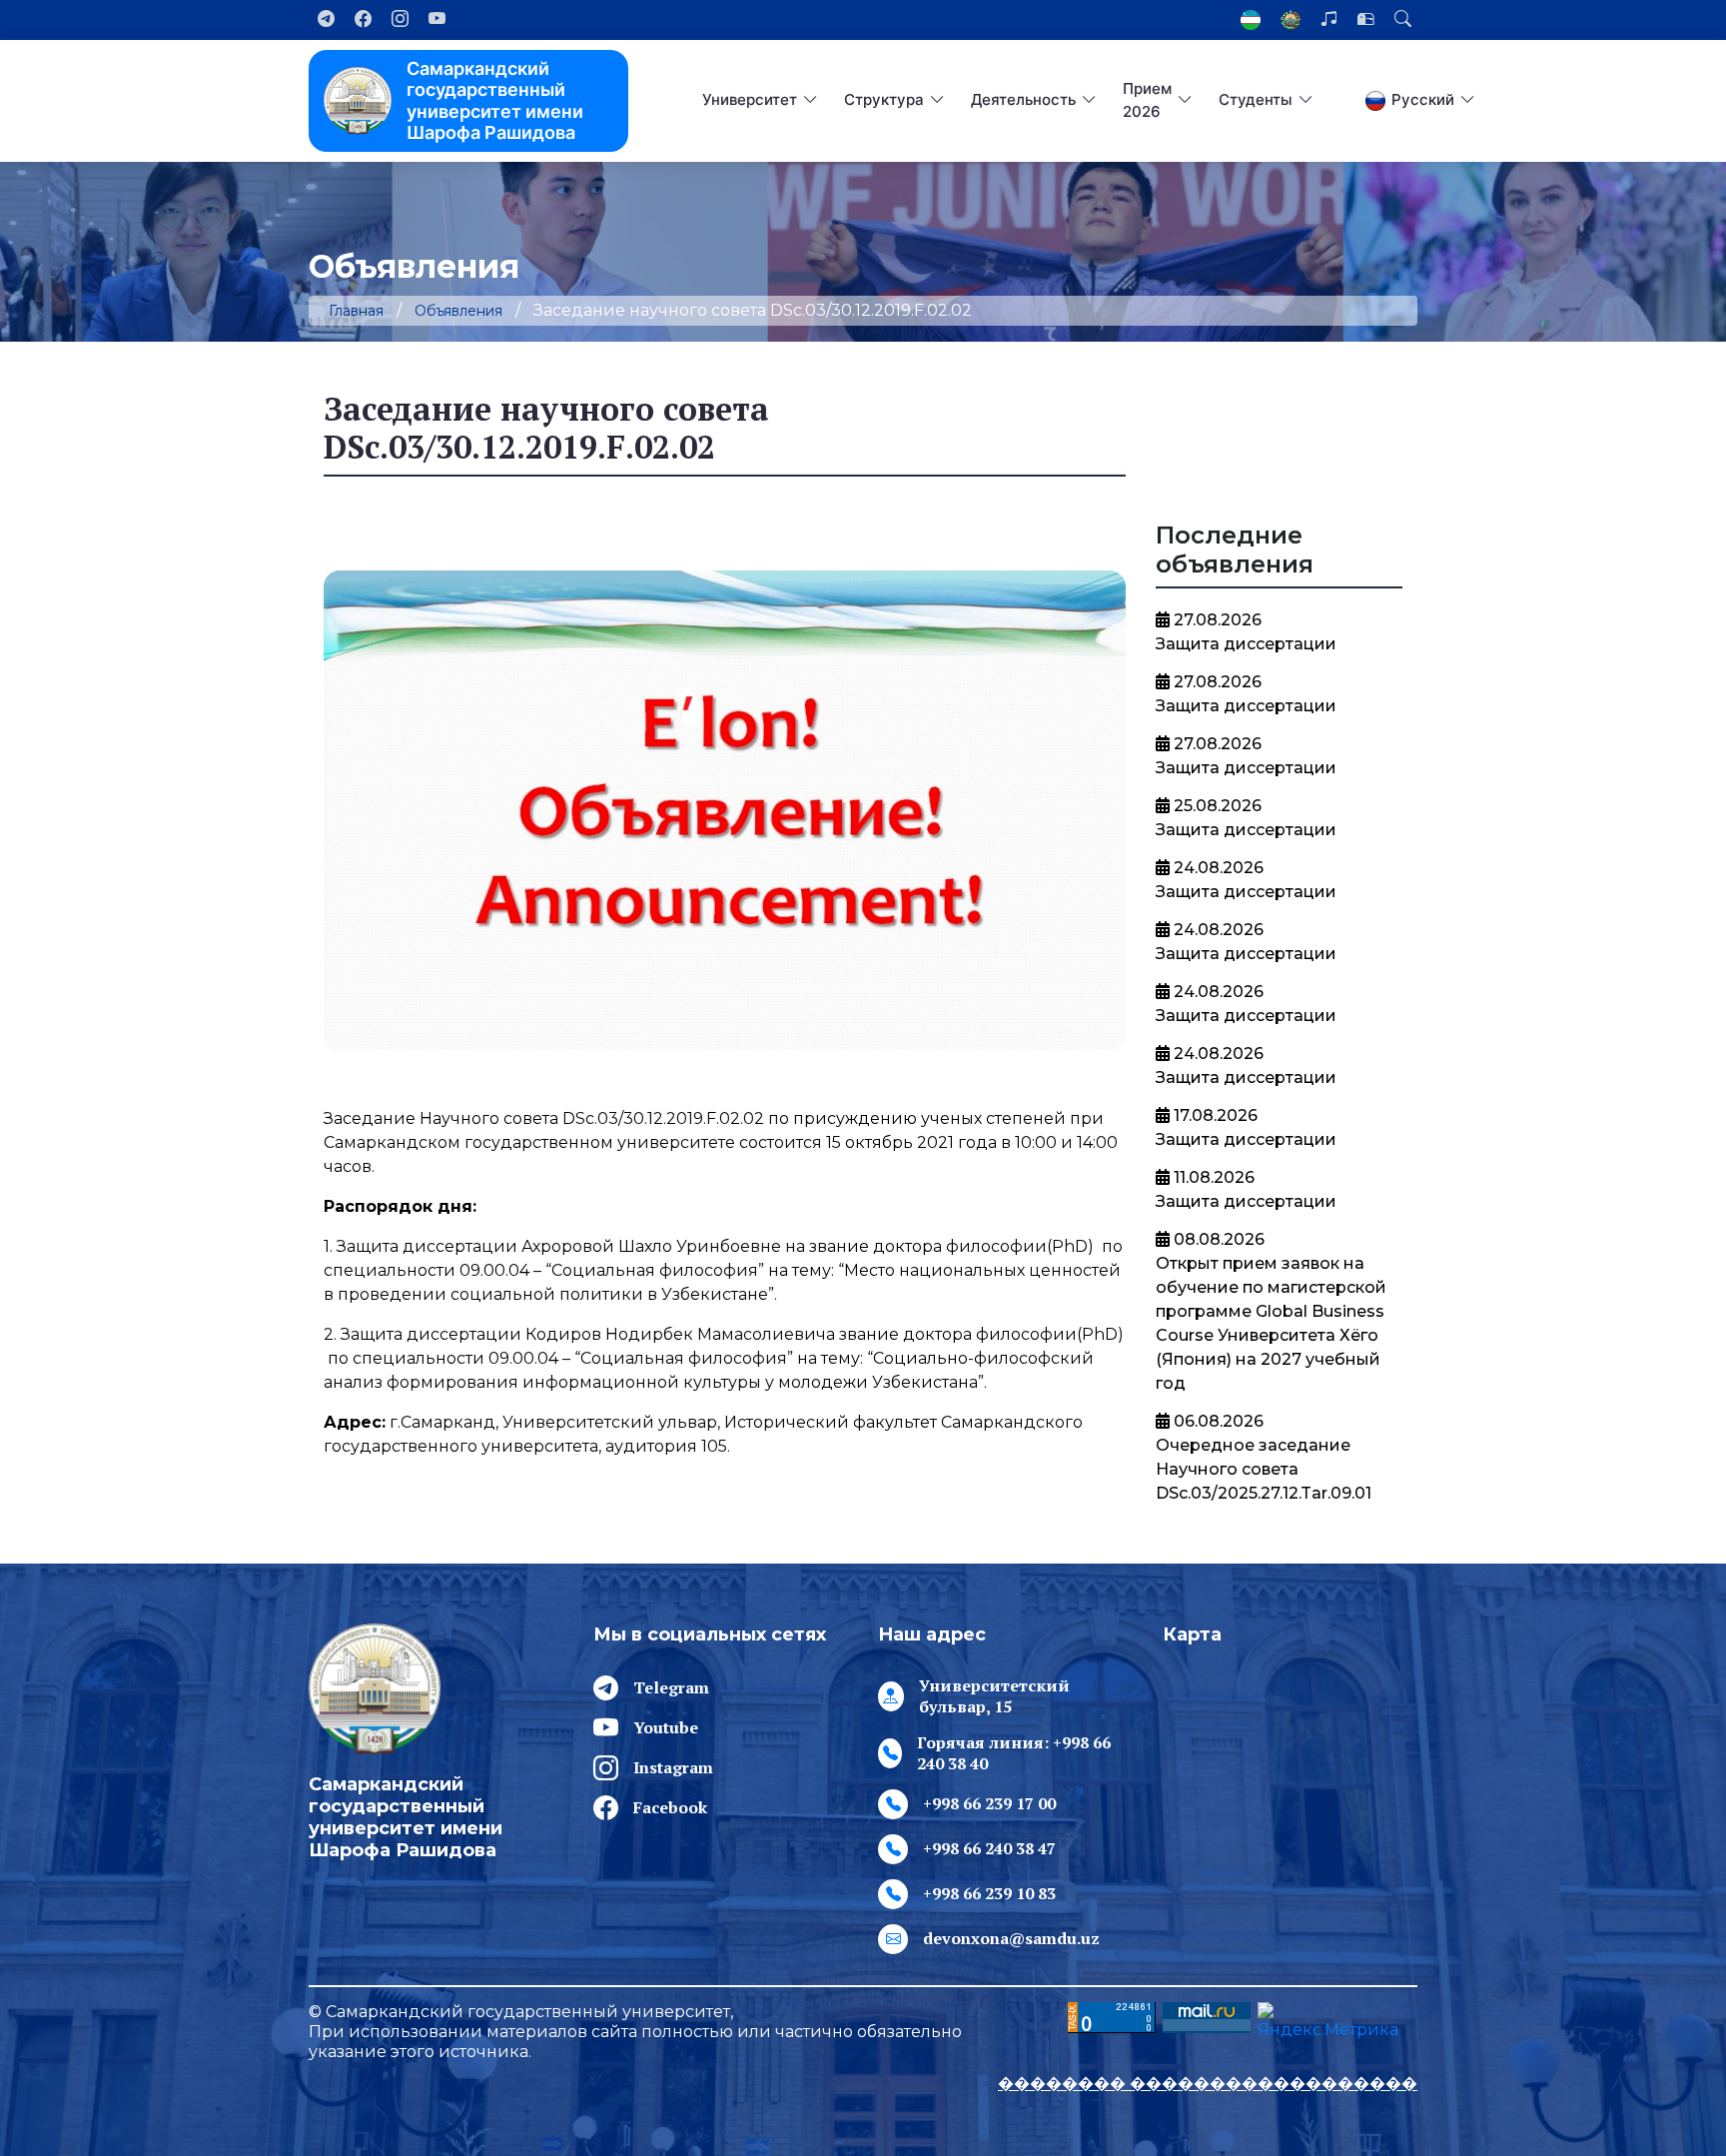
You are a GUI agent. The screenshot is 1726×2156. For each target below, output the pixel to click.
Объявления (458, 311)
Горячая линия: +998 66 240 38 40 (1014, 1753)
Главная (356, 311)
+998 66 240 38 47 (989, 1848)
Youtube (666, 1727)
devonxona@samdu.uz (1011, 1938)
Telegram (671, 1687)
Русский (1423, 99)
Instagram (673, 1767)
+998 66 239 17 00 (989, 1803)
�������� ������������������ (1208, 2084)
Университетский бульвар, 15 (994, 1696)
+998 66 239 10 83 (989, 1893)
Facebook (670, 1807)
